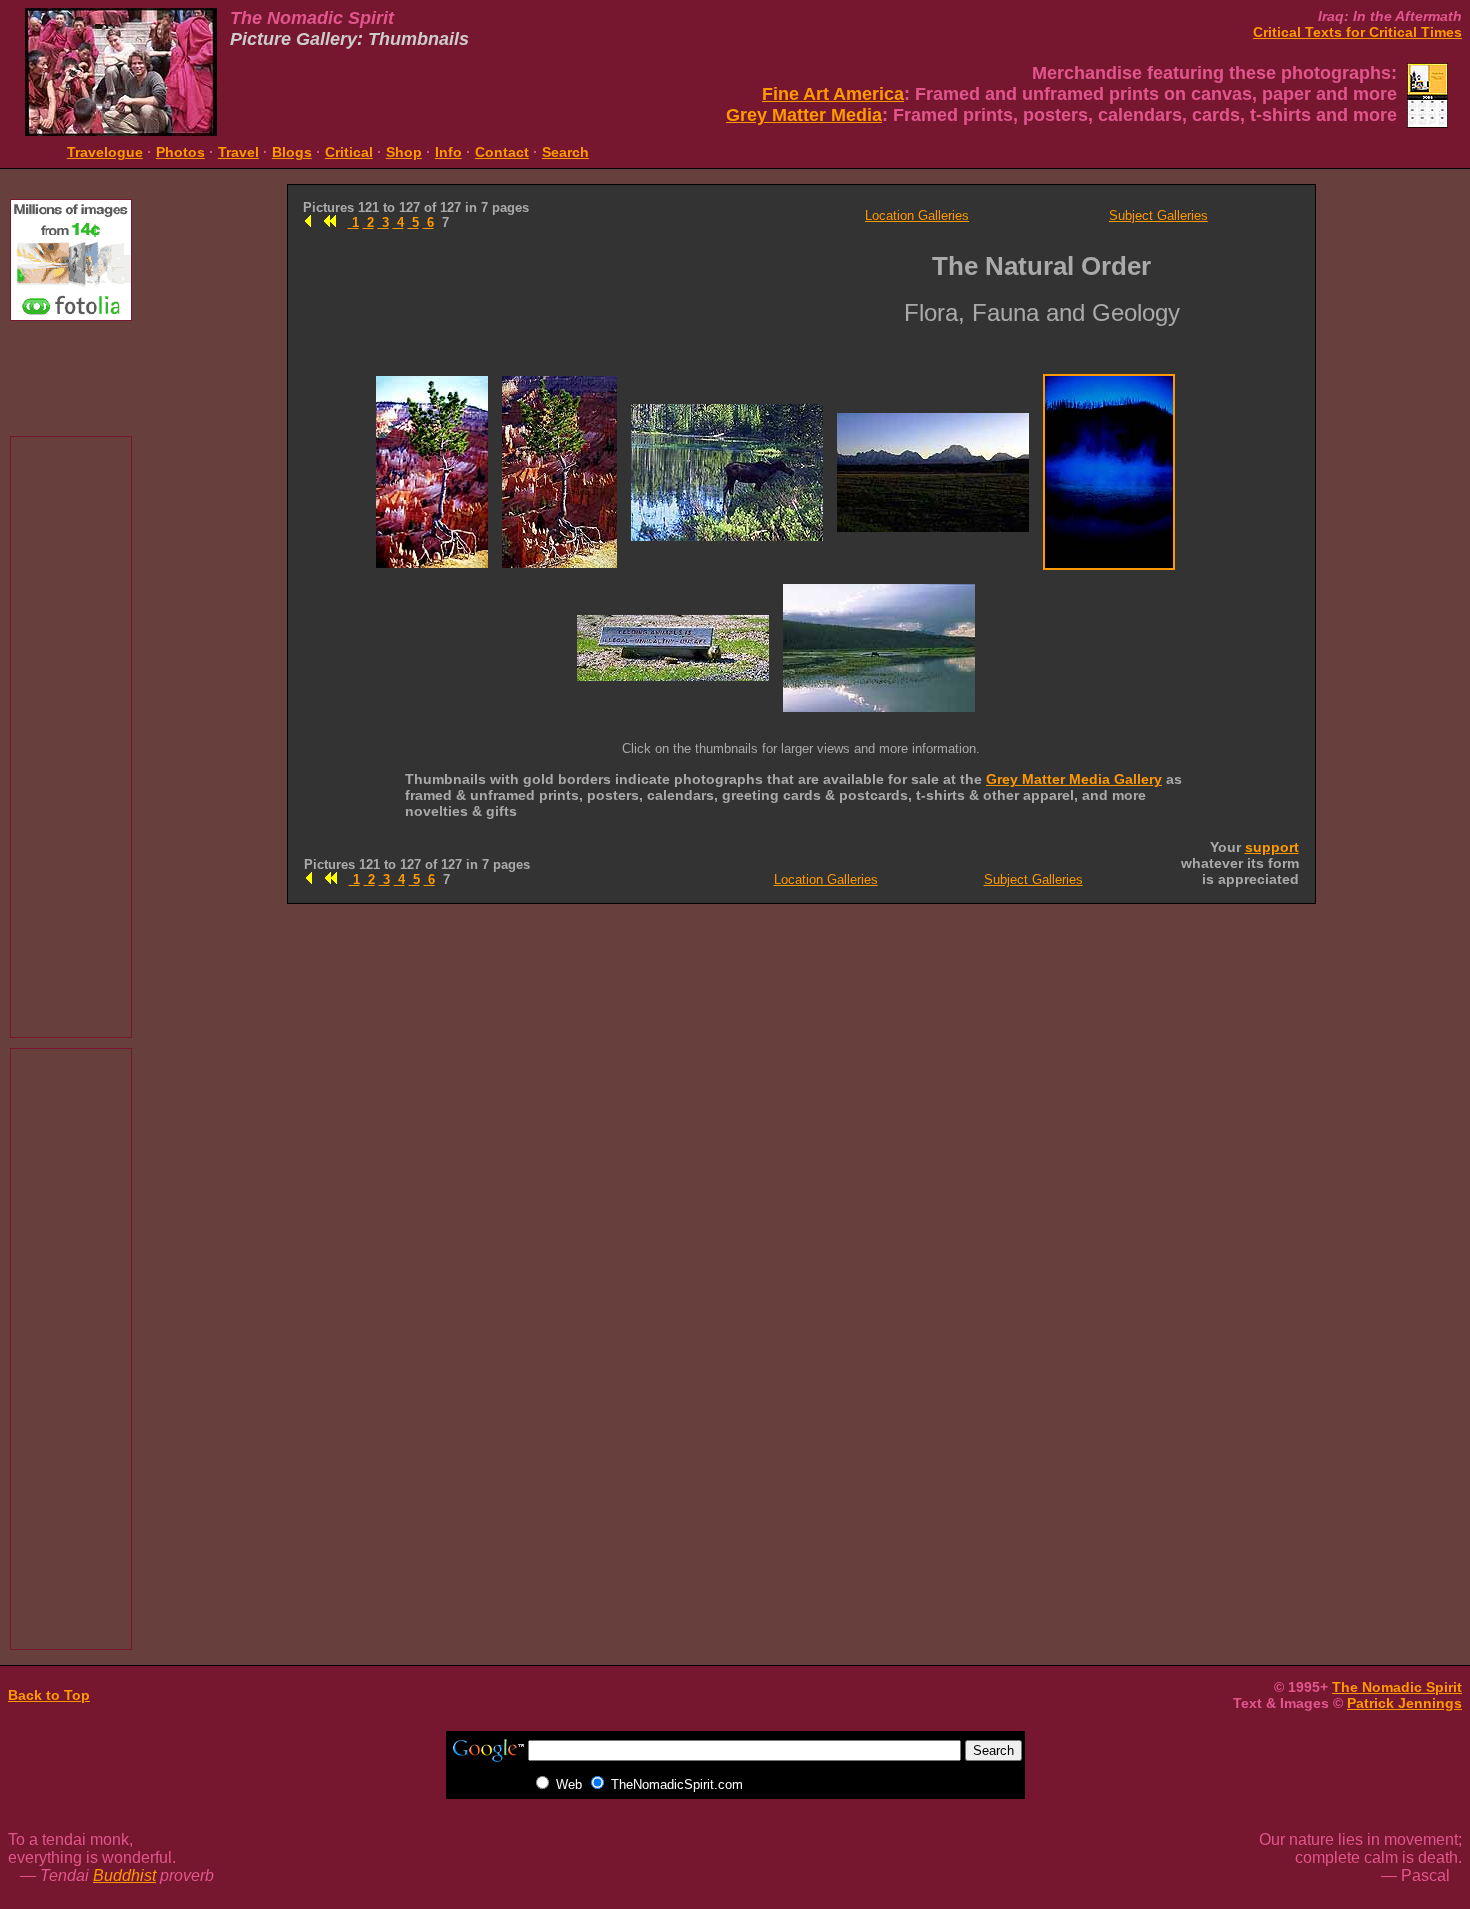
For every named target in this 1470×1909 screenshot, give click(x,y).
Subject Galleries (1158, 215)
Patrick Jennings (1404, 1703)
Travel (238, 152)
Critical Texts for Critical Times (1357, 32)
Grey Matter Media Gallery (1074, 779)
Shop (404, 152)
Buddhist (124, 1875)
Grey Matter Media (804, 115)
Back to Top (49, 1695)
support (1272, 847)
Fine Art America (833, 94)
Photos (180, 152)
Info (448, 152)
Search (565, 152)
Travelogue (105, 152)
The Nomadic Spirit (1397, 1687)
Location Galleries (917, 215)
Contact (502, 152)
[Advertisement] (71, 376)
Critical (349, 152)
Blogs (292, 152)
